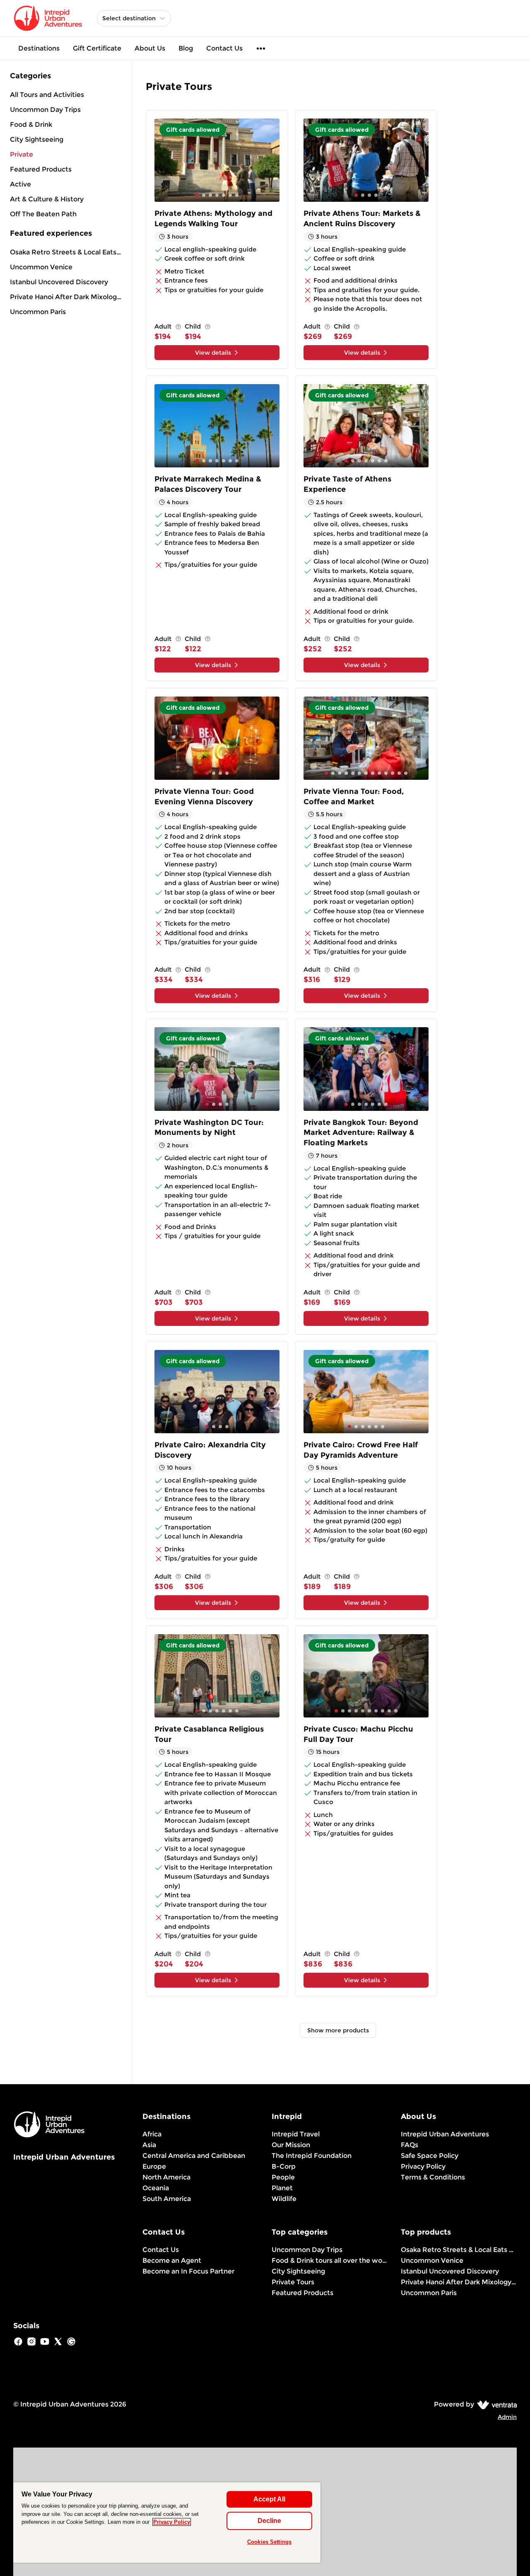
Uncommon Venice (41, 267)
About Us (150, 48)
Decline (269, 2521)
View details (213, 353)
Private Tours (293, 2282)
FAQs (410, 2145)
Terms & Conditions (433, 2177)
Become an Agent (172, 2260)
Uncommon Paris (38, 312)
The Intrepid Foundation (312, 2156)
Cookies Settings (269, 2542)
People (283, 2177)
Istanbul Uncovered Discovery (59, 282)
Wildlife (284, 2199)
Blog (186, 48)
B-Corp (284, 2166)
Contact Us (224, 48)
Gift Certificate (97, 48)
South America (167, 2199)
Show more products (338, 2030)
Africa (152, 2134)
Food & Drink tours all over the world (330, 2260)
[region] (167, 2523)
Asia (149, 2145)
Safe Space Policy (430, 2156)
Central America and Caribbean (194, 2156)
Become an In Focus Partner (188, 2271)
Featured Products (302, 2293)
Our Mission (291, 2145)
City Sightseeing (298, 2271)
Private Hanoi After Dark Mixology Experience (66, 297)
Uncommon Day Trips (307, 2250)
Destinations (39, 48)
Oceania (156, 2188)
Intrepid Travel (296, 2134)
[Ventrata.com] (495, 2404)
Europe (154, 2166)
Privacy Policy (423, 2166)
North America (166, 2177)
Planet (282, 2188)
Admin (507, 2417)
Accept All (269, 2499)
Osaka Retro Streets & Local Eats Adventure (66, 252)
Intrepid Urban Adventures (445, 2134)
